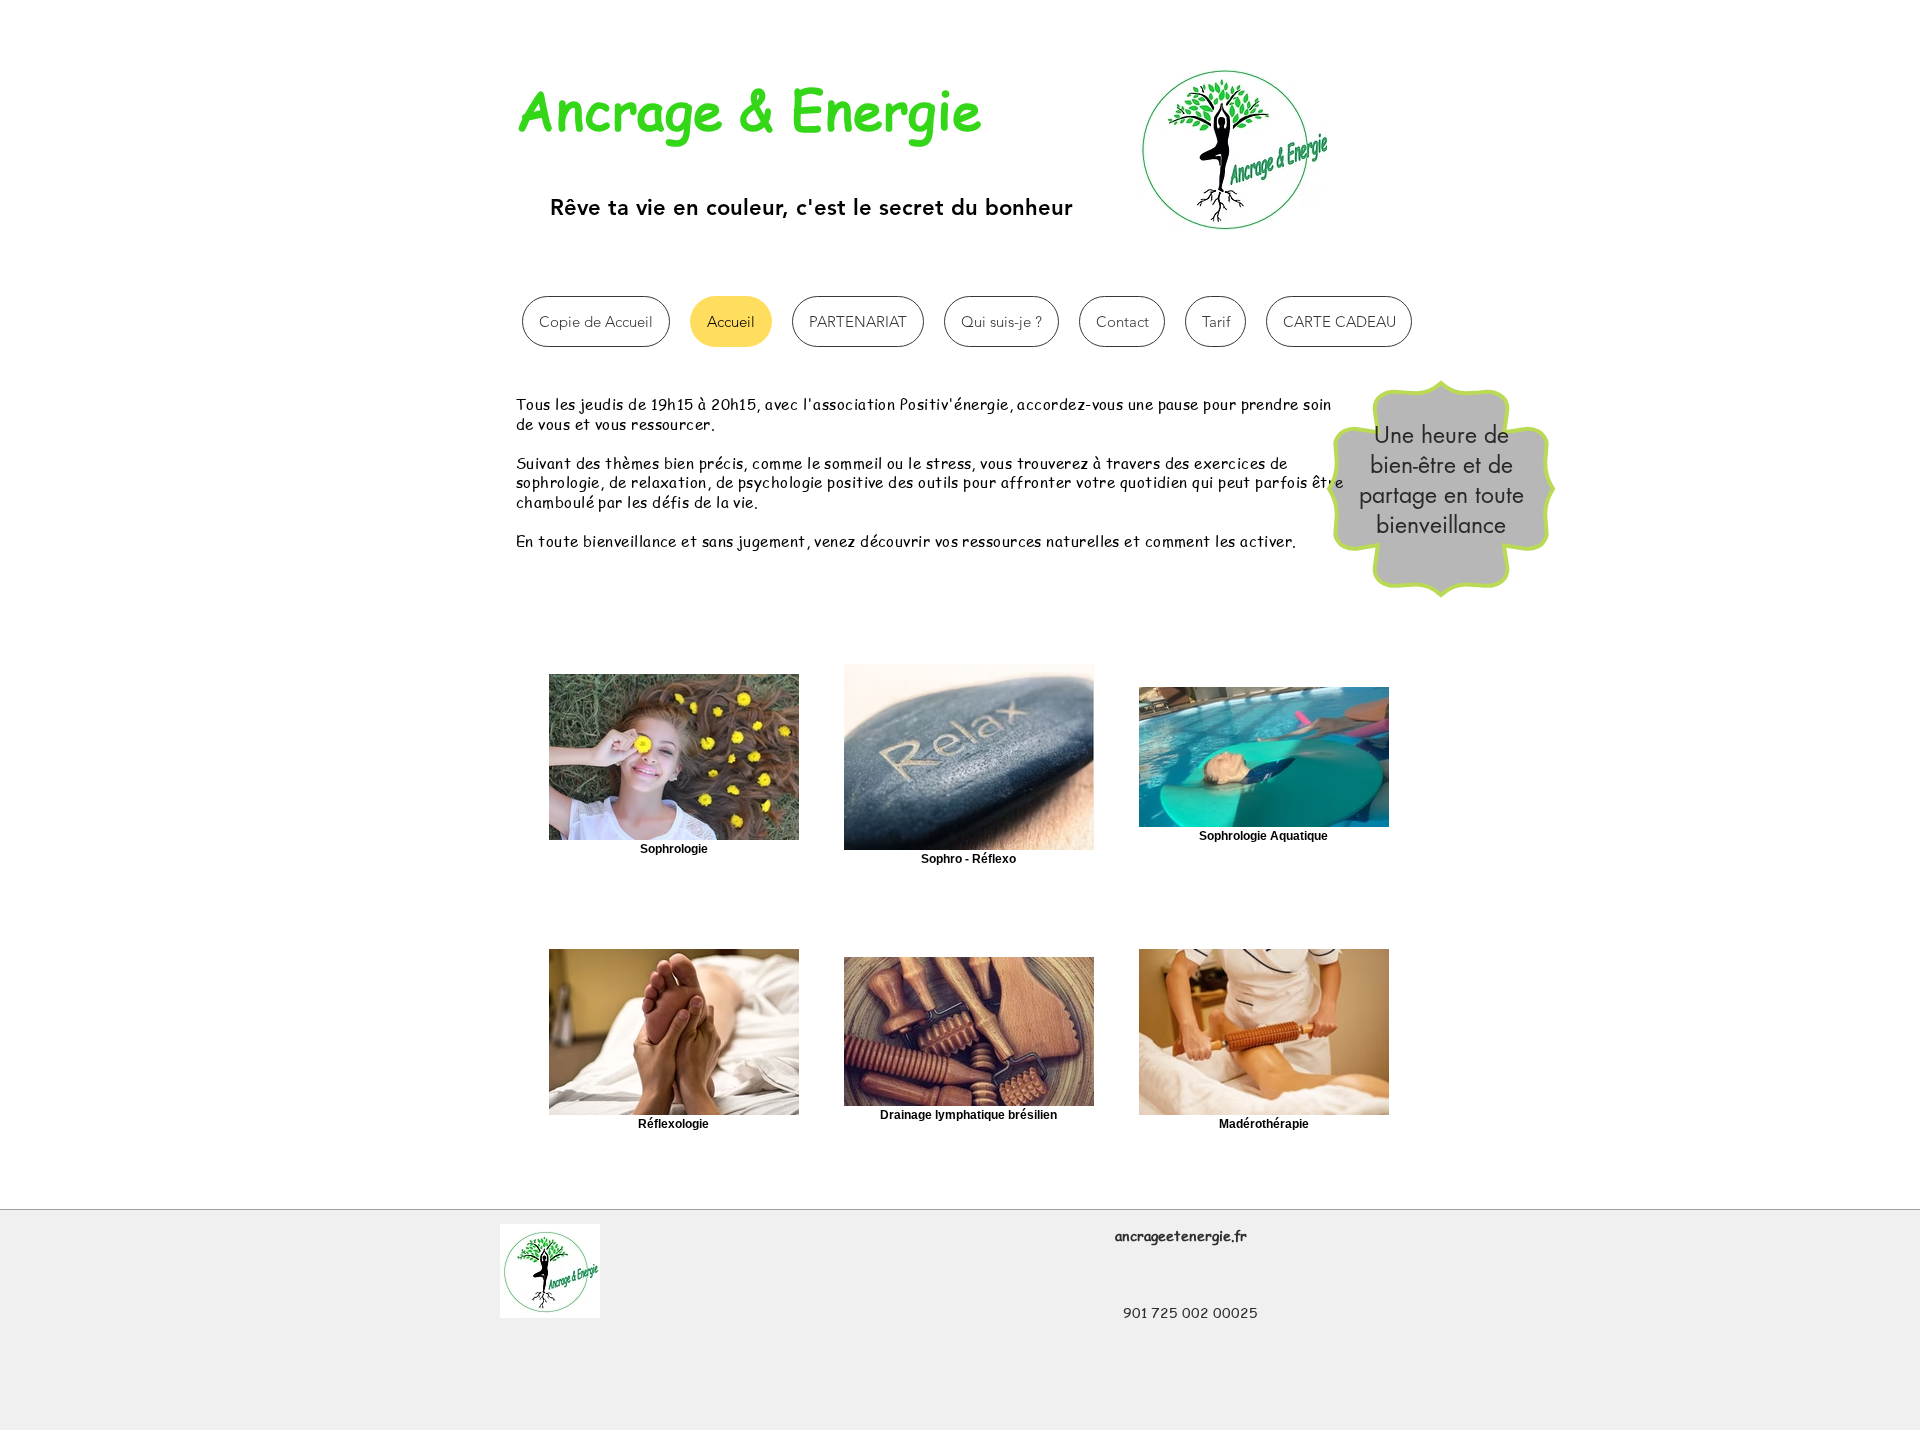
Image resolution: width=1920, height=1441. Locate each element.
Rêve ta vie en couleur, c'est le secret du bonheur (811, 207)
